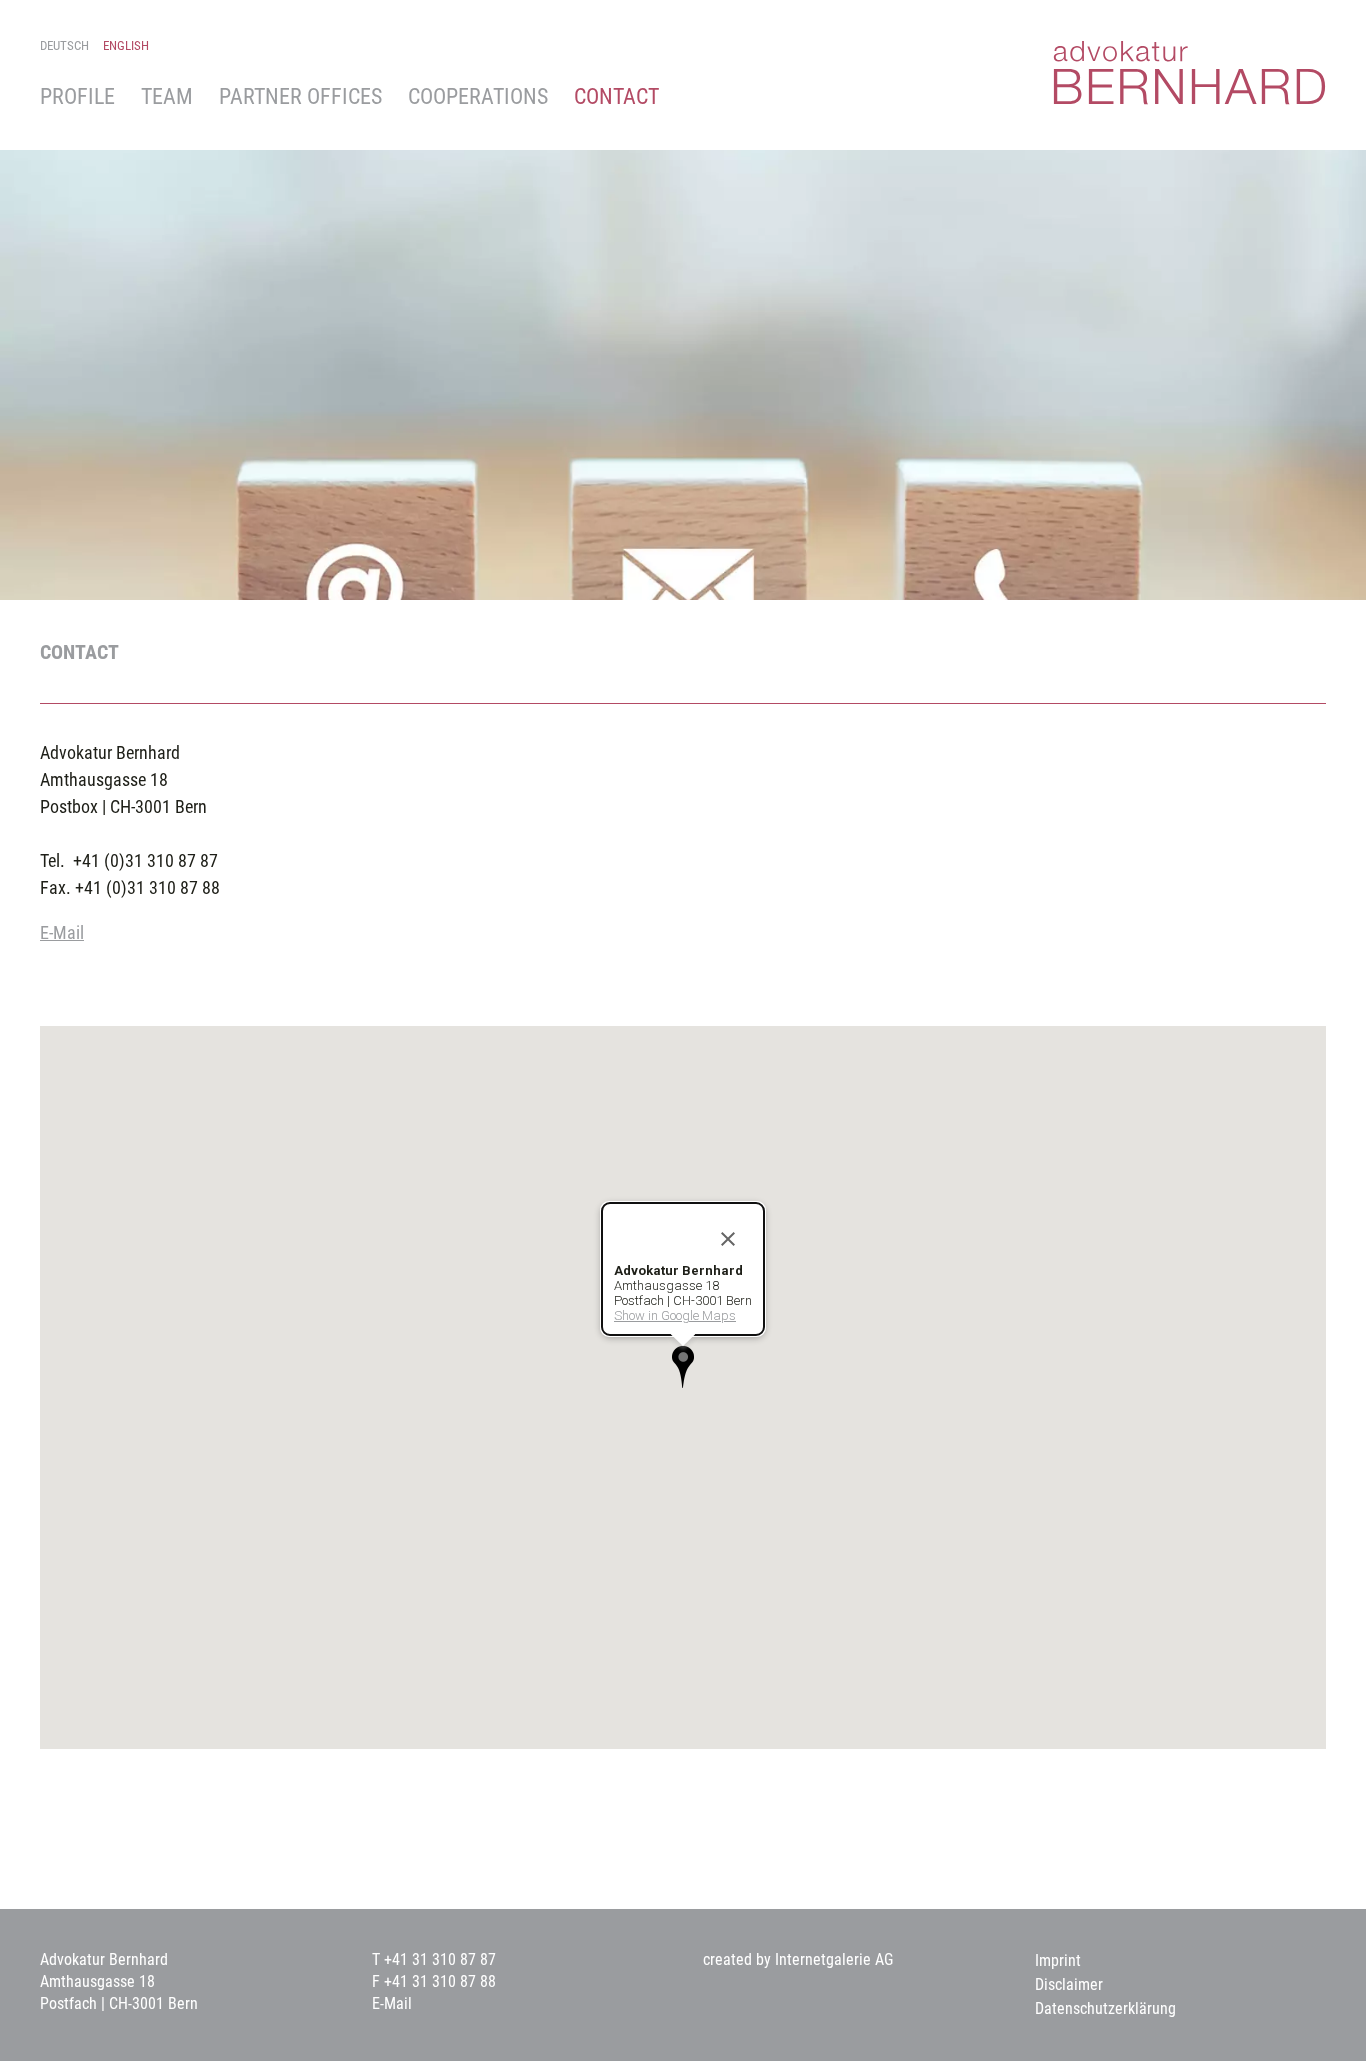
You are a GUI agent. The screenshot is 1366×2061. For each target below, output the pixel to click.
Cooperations (478, 96)
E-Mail (62, 932)
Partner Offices (300, 96)
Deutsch (64, 45)
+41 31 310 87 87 (440, 1959)
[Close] (728, 1239)
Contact (616, 96)
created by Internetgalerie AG (798, 1959)
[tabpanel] (683, 365)
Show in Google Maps (675, 1315)
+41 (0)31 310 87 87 (145, 860)
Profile (77, 96)
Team (167, 96)
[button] (683, 1367)
